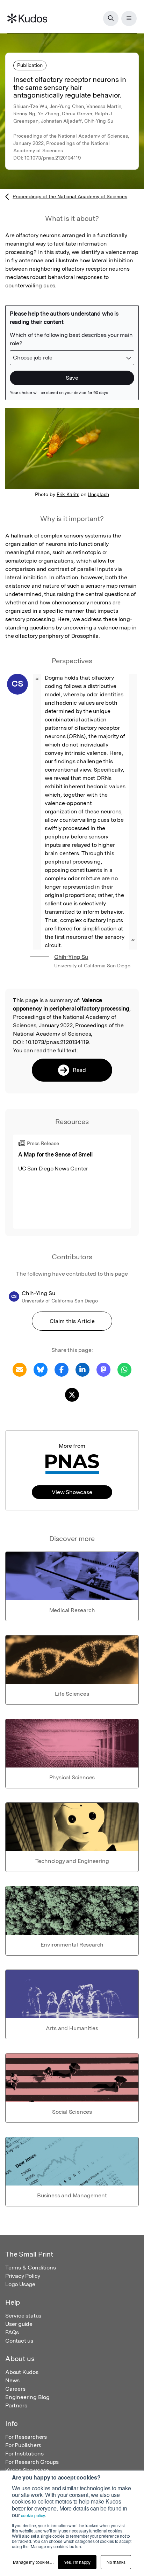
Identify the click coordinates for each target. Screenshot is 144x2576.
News (12, 2380)
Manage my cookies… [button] (33, 2562)
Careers (15, 2389)
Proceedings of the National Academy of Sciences (70, 196)
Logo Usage (20, 2284)
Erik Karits (68, 494)
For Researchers (26, 2437)
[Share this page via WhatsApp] (124, 1369)
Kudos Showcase (27, 2470)
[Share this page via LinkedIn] (82, 1369)
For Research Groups (32, 2462)
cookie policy (33, 2515)
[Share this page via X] (72, 1394)
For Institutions (24, 2454)
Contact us (19, 2341)
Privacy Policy (23, 2276)
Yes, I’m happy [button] (77, 2562)
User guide (19, 2324)
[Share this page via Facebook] (62, 1369)
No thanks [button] (116, 2562)
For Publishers (23, 2445)
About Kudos (22, 2372)
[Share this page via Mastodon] (103, 1369)
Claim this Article (72, 1321)
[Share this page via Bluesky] (41, 1369)
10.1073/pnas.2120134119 (53, 158)
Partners (16, 2405)
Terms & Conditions (30, 2268)
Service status (23, 2316)
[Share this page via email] (20, 1369)
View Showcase (72, 1492)
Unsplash (98, 494)
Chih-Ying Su (71, 957)
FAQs (12, 2332)
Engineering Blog (27, 2397)
